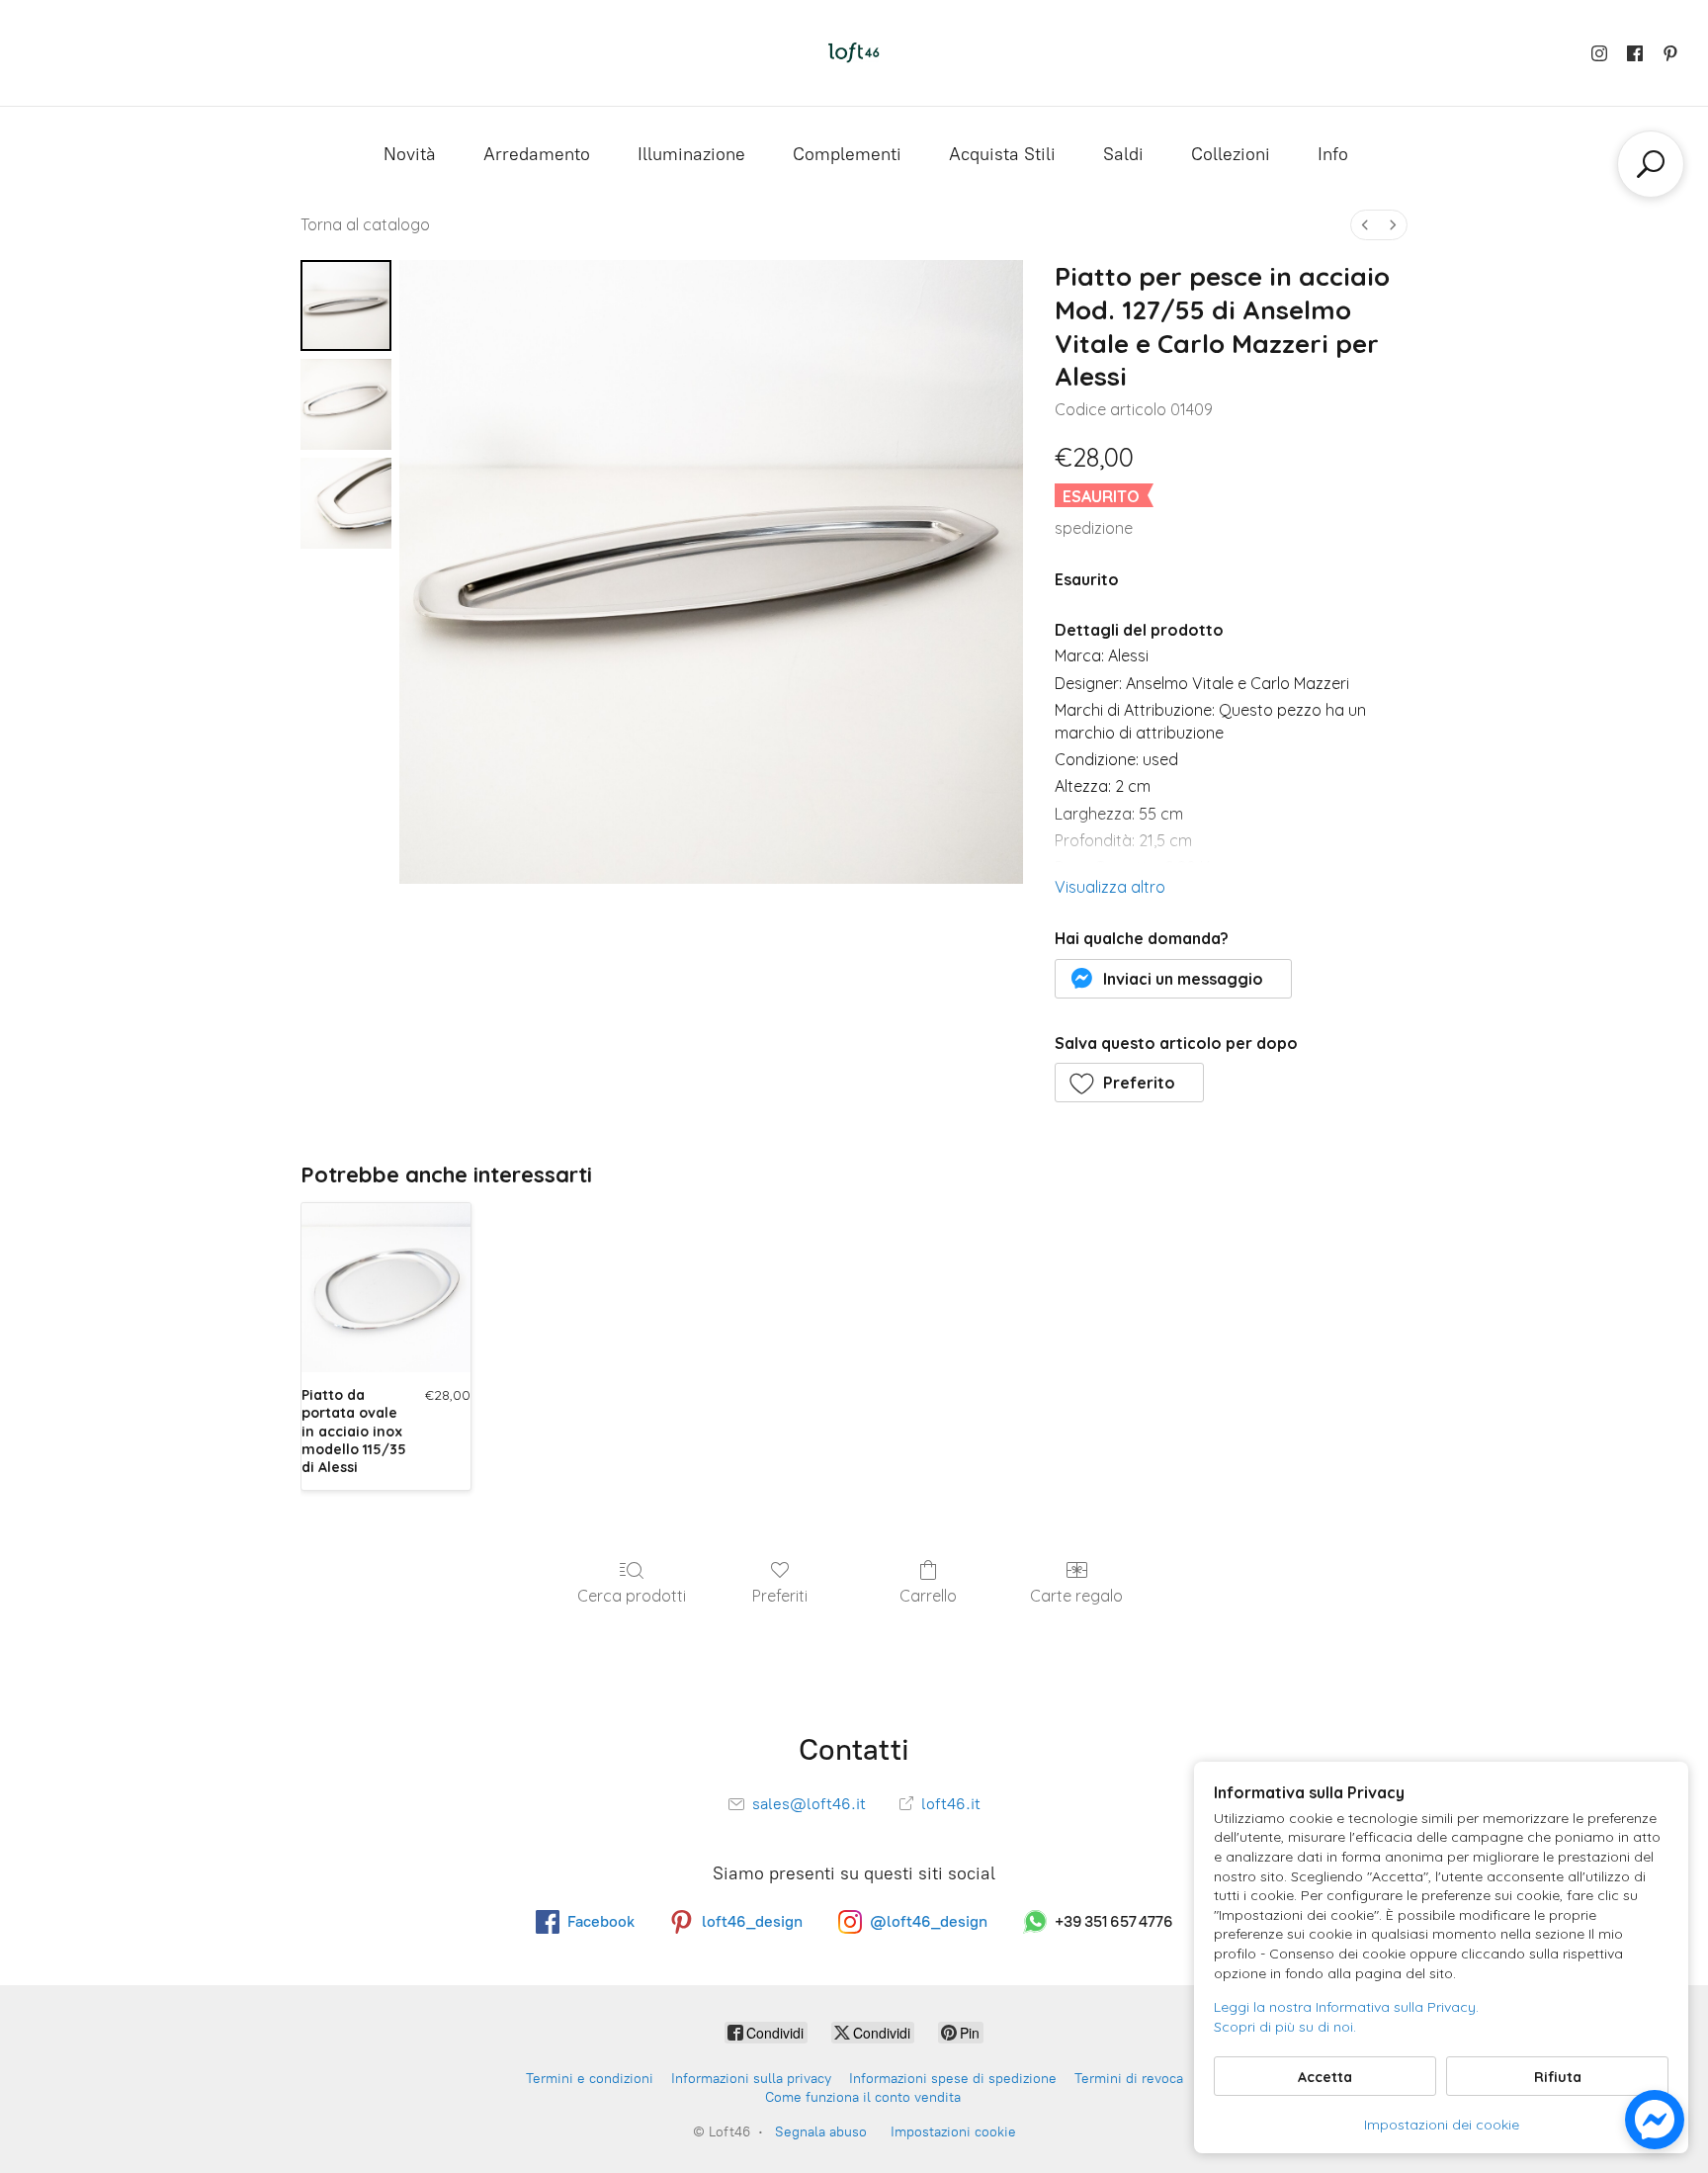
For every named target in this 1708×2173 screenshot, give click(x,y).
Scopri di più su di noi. (1285, 2027)
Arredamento (537, 154)
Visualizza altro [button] (1110, 887)
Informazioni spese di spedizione (953, 2079)
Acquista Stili (1002, 154)
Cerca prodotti (632, 1596)
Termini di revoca (1129, 2079)
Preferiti (780, 1596)
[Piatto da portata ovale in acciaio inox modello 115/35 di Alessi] (386, 1288)
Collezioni (1231, 154)
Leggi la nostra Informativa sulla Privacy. (1346, 2007)
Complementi (847, 154)
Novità (410, 154)
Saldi (1123, 154)
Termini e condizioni (590, 2079)
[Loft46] (854, 53)
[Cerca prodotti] (1651, 164)
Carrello (928, 1596)
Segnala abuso (821, 2132)
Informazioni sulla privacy (751, 2079)
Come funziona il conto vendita (863, 2097)
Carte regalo (1076, 1596)
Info (1333, 154)
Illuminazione (691, 154)
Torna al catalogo (365, 224)
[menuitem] (1365, 225)
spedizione (1094, 528)
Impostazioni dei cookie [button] (1442, 2125)
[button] (1174, 979)
